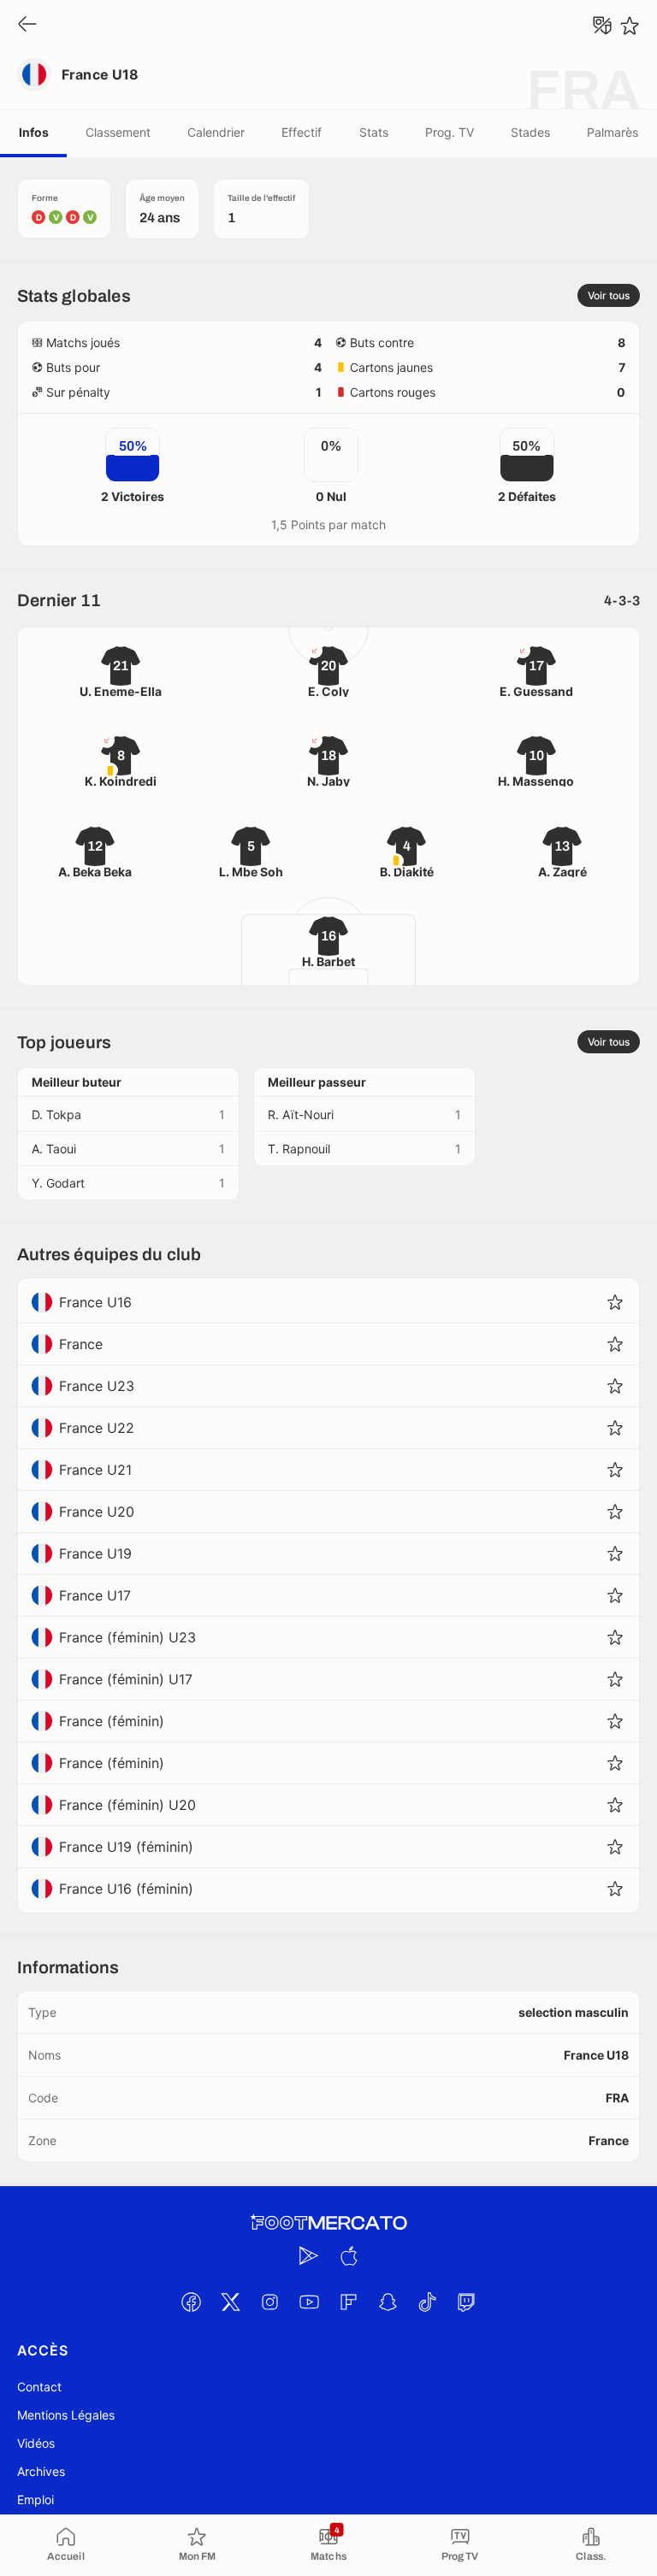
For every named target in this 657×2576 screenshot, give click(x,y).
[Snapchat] (388, 2302)
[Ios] (348, 2255)
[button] (615, 1302)
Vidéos (36, 2443)
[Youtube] (309, 2302)
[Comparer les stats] (602, 26)
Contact (39, 2387)
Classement (118, 132)
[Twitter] (230, 2302)
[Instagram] (269, 2302)
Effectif (302, 132)
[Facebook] (191, 2302)
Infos (34, 132)
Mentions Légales (66, 2415)
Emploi (36, 2499)
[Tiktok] (427, 2302)
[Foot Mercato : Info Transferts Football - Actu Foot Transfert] (328, 2223)
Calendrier (216, 132)
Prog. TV (450, 132)
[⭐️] (630, 26)
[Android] (309, 2255)
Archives (41, 2471)
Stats (374, 132)
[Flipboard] (348, 2302)
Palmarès (613, 132)
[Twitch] (466, 2302)
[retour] (27, 25)
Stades (530, 132)
